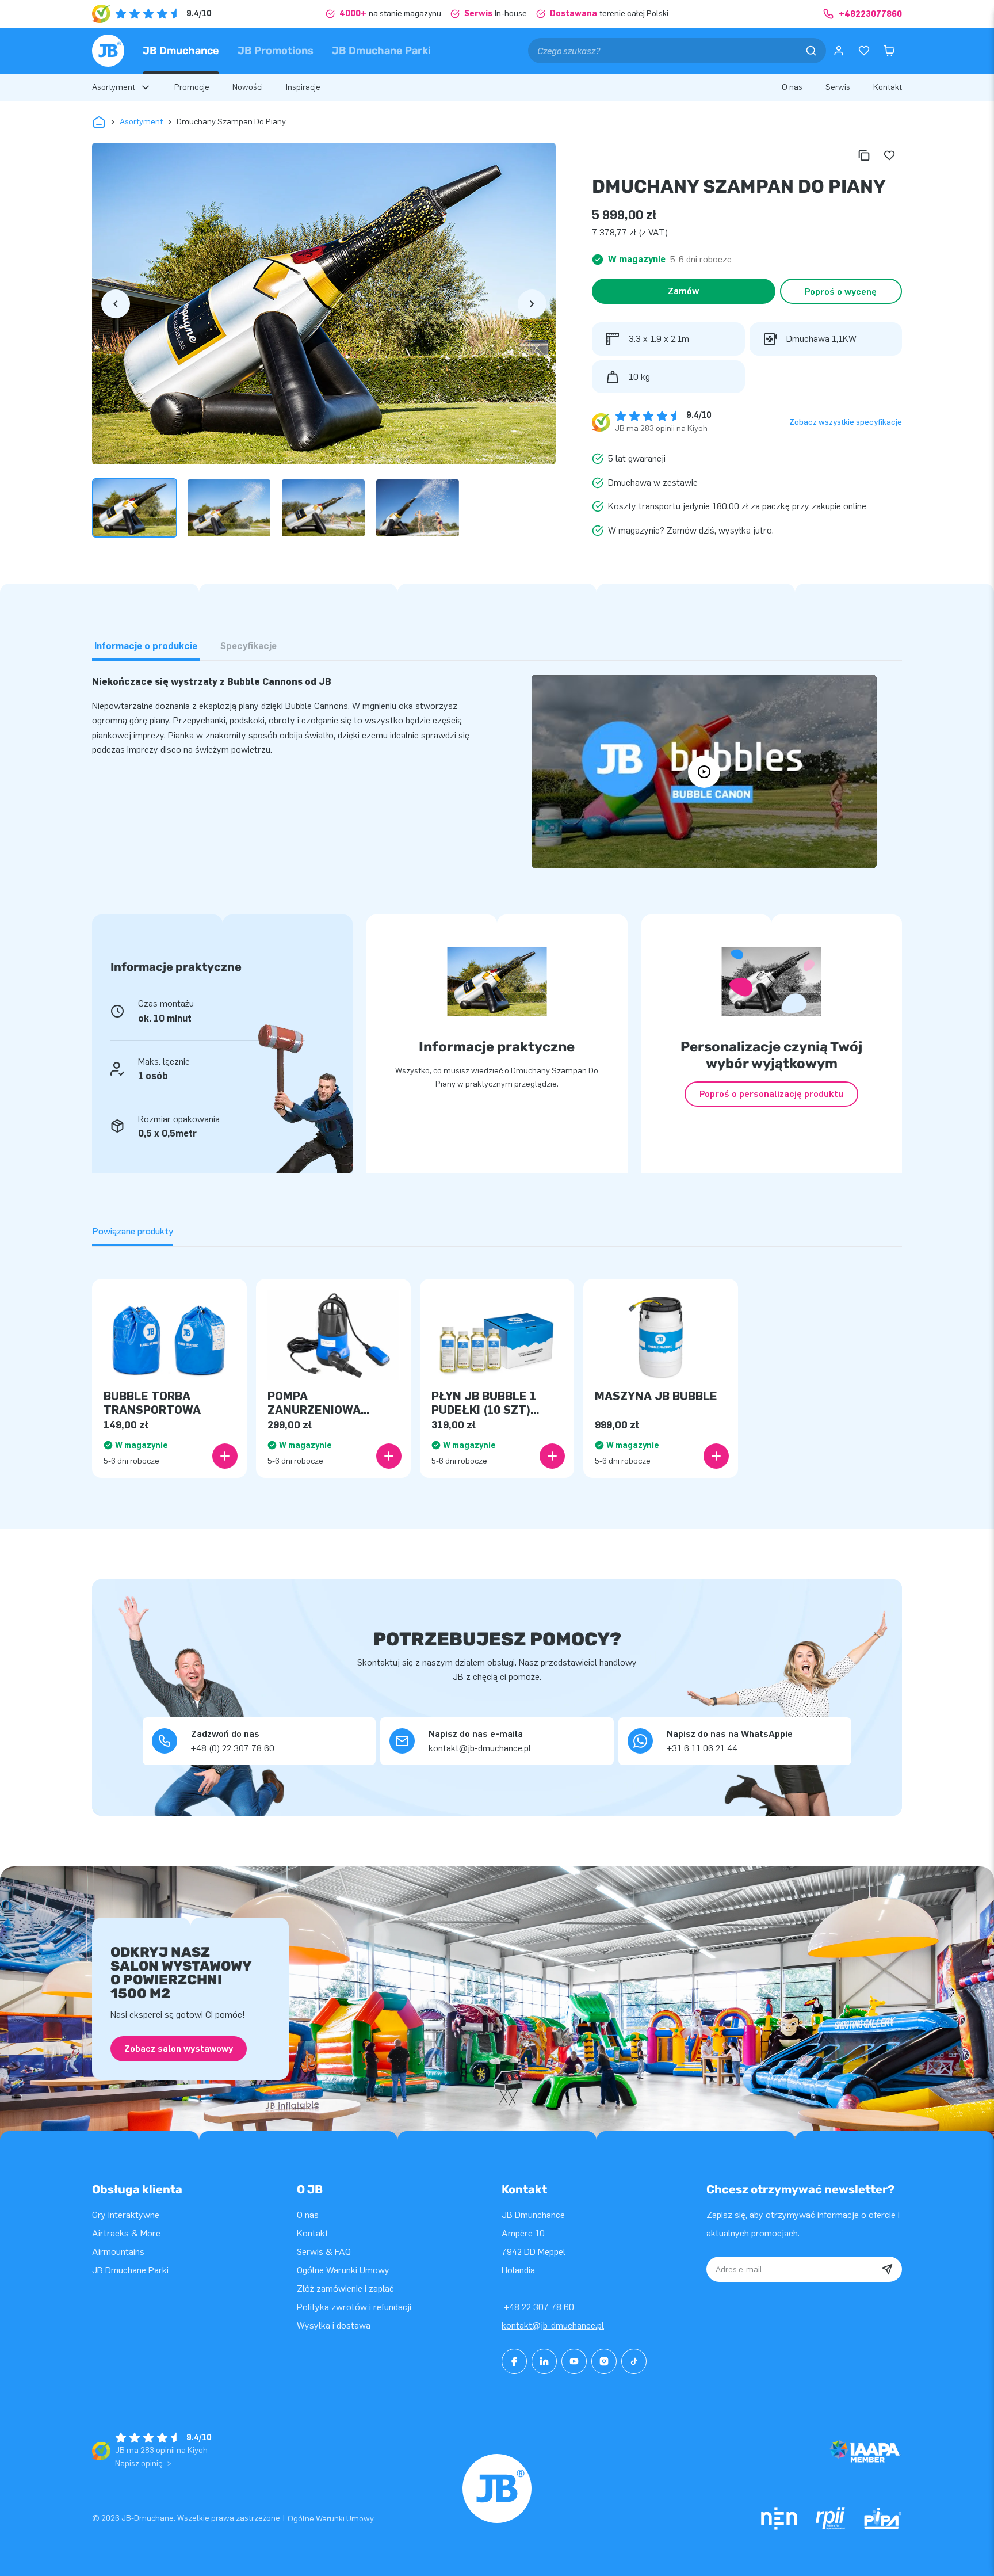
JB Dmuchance (181, 51)
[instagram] (604, 2361)
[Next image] (532, 304)
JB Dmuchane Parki (381, 51)
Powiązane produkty (133, 1231)
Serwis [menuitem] (838, 87)
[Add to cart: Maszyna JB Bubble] (716, 1456)
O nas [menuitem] (792, 87)
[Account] (839, 51)
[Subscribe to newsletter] (887, 2269)
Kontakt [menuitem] (888, 87)
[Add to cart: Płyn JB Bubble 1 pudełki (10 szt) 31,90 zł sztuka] (552, 1456)
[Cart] (889, 51)
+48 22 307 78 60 (538, 2307)
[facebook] (514, 2361)
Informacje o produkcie (146, 646)
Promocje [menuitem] (192, 87)
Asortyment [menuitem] (114, 87)
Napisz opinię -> (144, 2463)
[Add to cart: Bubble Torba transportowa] (225, 1456)
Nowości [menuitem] (248, 87)
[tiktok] (634, 2361)
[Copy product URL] (864, 155)
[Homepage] (108, 51)
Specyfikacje (248, 646)
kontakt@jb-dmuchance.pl (553, 2325)
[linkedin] (544, 2361)
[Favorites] (864, 51)
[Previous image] (116, 304)
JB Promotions (276, 51)
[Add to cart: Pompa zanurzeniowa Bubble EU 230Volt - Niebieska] (389, 1456)
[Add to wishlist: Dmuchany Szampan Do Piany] (889, 155)
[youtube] (574, 2361)
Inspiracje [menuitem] (303, 87)
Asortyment (141, 122)
